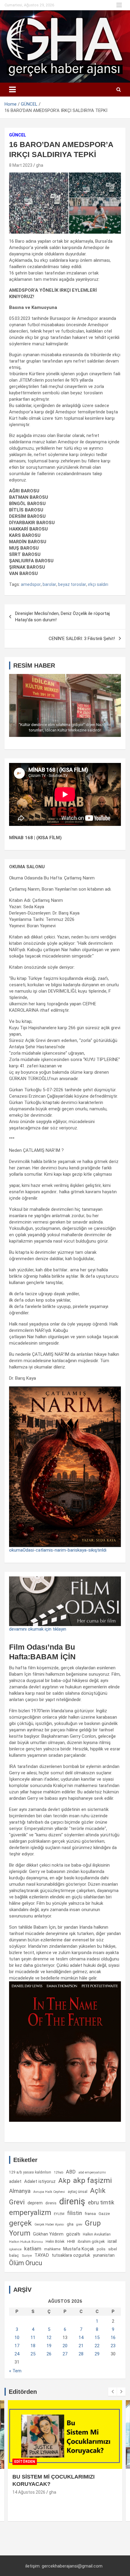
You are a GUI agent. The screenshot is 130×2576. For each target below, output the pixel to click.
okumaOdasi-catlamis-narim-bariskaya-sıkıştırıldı (58, 1550)
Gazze (104, 2214)
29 (97, 2354)
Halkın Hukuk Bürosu (26, 2242)
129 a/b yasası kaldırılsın (30, 2172)
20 (65, 2346)
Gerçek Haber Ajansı (49, 2224)
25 (33, 2354)
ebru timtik (101, 2202)
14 (81, 2338)
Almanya (20, 2191)
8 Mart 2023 (21, 165)
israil (112, 2241)
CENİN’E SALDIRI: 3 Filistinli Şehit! (82, 639)
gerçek (20, 2223)
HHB (71, 2241)
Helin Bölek (55, 2241)
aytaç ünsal (78, 2192)
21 (81, 2346)
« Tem (15, 2371)
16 (113, 2338)
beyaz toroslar (72, 584)
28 (81, 2354)
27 (65, 2354)
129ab (58, 2172)
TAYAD (42, 2255)
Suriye (27, 2256)
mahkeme (52, 2249)
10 (17, 2338)
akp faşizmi (93, 2180)
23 (113, 2346)
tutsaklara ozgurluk (71, 2255)
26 (49, 2354)
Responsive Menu (119, 5)
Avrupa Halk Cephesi (49, 2192)
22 (97, 2346)
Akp (64, 2180)
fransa (90, 2213)
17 (17, 2346)
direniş (72, 2201)
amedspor (31, 584)
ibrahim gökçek (91, 2241)
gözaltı (73, 2234)
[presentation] (112, 2392)
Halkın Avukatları (97, 2234)
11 (33, 2338)
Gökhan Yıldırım (48, 2234)
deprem (35, 2203)
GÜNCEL (18, 135)
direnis (51, 2203)
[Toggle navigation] (12, 90)
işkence (15, 2249)
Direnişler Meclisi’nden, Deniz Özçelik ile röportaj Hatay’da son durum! (62, 617)
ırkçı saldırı (98, 584)
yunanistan (104, 2255)
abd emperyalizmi (92, 2172)
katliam (33, 2249)
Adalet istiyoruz (40, 2181)
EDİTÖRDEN (25, 2462)
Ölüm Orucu (26, 2263)
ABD (71, 2172)
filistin (75, 2213)
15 (97, 2338)
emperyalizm (30, 2213)
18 (33, 2346)
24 (17, 2354)
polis (101, 2249)
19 (49, 2346)
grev (79, 2224)
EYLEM (59, 2214)
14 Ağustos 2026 (29, 2492)
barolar (49, 584)
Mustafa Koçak (79, 2249)
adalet (15, 2181)
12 (49, 2338)
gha (40, 165)
